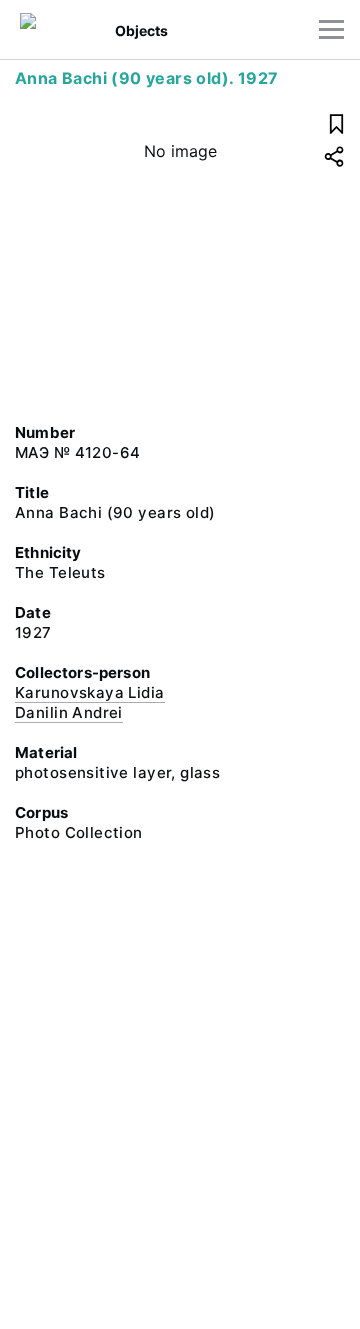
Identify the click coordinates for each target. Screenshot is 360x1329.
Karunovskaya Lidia (90, 692)
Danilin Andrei (69, 712)
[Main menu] (331, 29)
